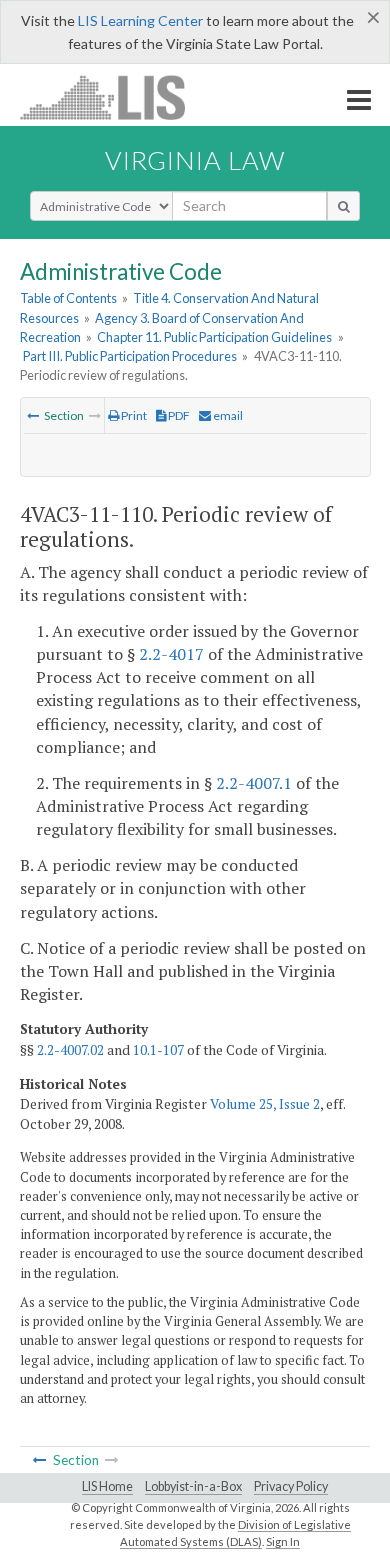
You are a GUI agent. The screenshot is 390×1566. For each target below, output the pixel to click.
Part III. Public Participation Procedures (130, 356)
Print (133, 415)
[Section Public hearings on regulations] (33, 415)
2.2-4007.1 (254, 783)
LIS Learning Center (140, 20)
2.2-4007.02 (70, 1050)
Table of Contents (68, 298)
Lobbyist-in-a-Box (193, 1486)
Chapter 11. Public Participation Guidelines (214, 337)
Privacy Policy (291, 1486)
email (227, 415)
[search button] (343, 206)
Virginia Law (195, 160)
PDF (178, 415)
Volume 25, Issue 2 (265, 1104)
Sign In (283, 1541)
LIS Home (107, 1486)
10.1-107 (158, 1050)
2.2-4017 (171, 654)
